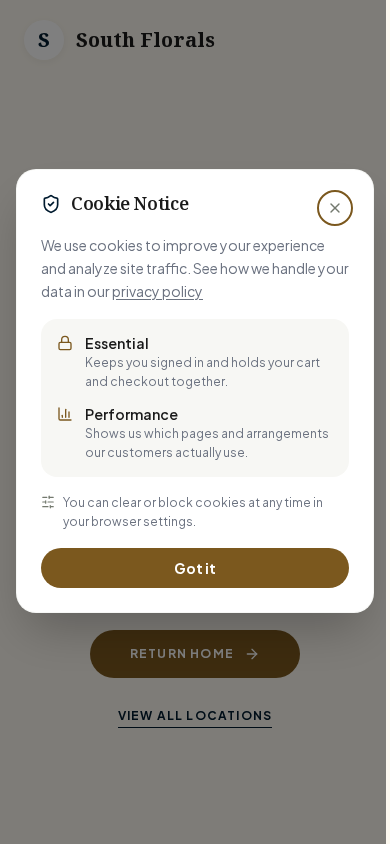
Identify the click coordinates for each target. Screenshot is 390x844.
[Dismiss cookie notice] (335, 208)
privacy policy (157, 291)
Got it (195, 568)
